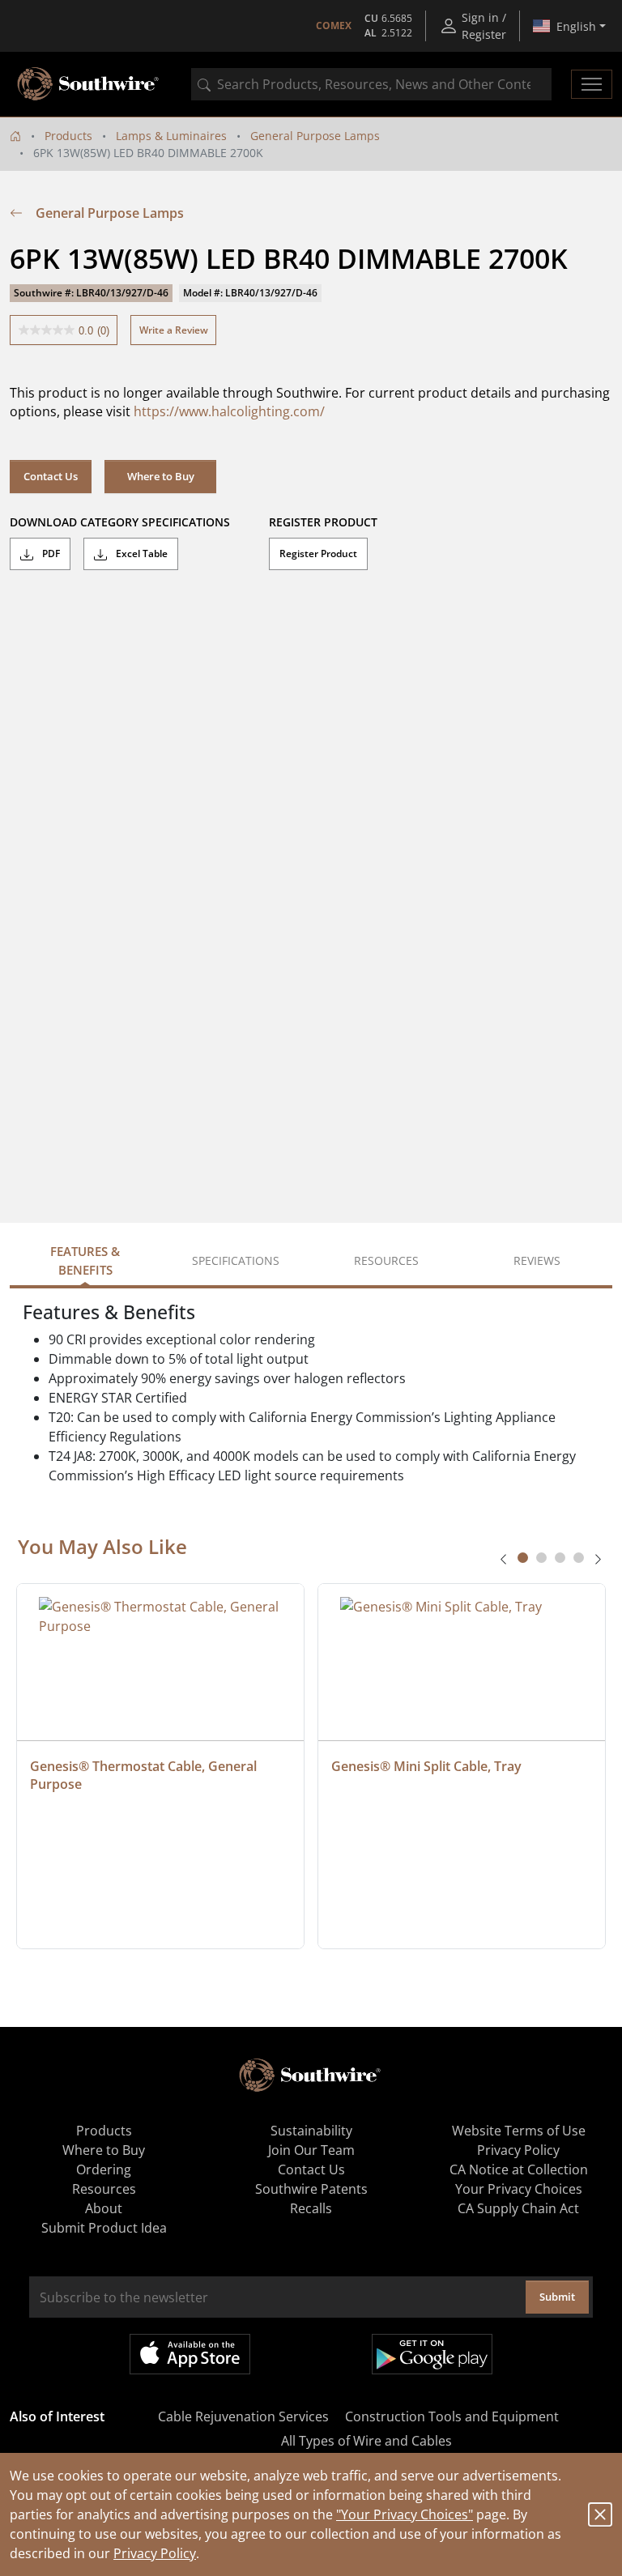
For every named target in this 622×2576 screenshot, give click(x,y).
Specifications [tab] (236, 1260)
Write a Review (174, 330)
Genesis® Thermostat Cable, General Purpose (145, 1775)
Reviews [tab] (537, 1260)
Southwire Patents (311, 2189)
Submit (557, 2297)
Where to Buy (161, 476)
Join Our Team (311, 2150)
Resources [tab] (386, 1260)
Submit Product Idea (104, 2228)
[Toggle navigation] (592, 84)
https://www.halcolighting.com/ (229, 411)
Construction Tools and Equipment (452, 2416)
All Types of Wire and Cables (366, 2441)
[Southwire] (89, 84)
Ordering (104, 2169)
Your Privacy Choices (519, 2189)
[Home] (15, 136)
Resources (104, 2189)
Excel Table (141, 554)
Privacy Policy (155, 2553)
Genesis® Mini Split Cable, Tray (426, 1766)
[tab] (523, 1558)
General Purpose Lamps (315, 136)
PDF (50, 554)
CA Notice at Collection (519, 2169)
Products (68, 136)
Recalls (311, 2208)
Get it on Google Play (432, 2354)
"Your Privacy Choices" (405, 2514)
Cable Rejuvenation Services (243, 2416)
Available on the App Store (190, 2354)
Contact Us (51, 476)
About (104, 2208)
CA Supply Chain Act (518, 2208)
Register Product (318, 554)
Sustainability (311, 2131)
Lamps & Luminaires (171, 136)
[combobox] (371, 84)
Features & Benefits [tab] (85, 1260)
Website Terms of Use (519, 2131)
